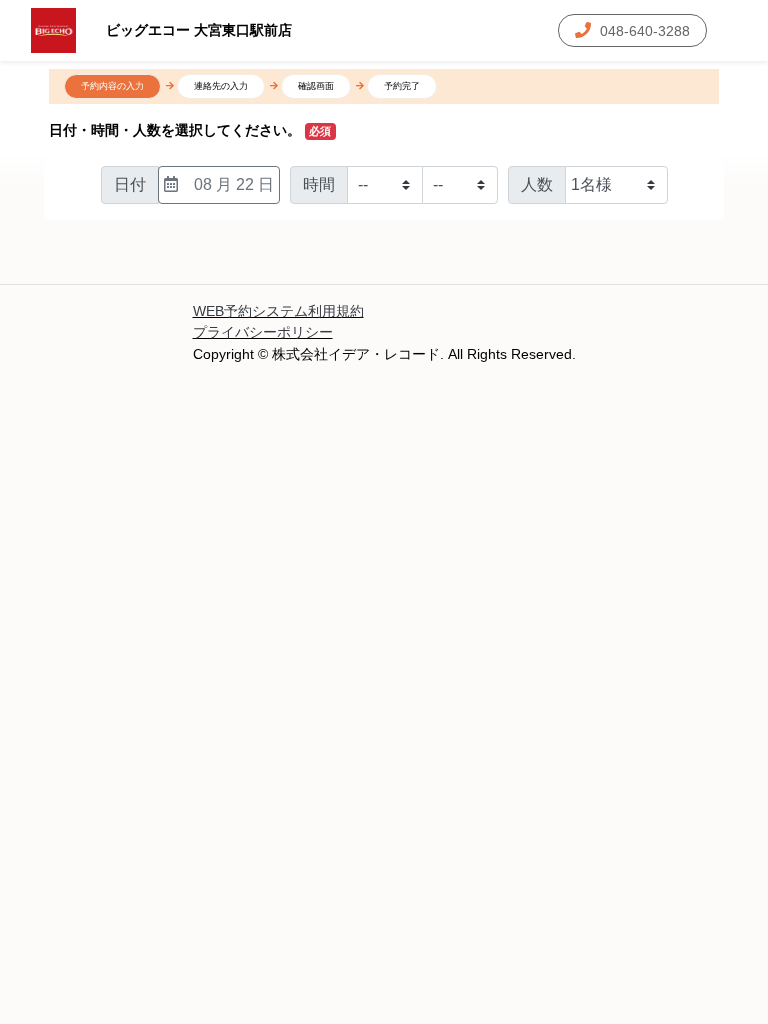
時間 (319, 184)
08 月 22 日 (234, 184)
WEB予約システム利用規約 (278, 311)
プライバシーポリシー (263, 332)
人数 (537, 184)
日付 (130, 184)
